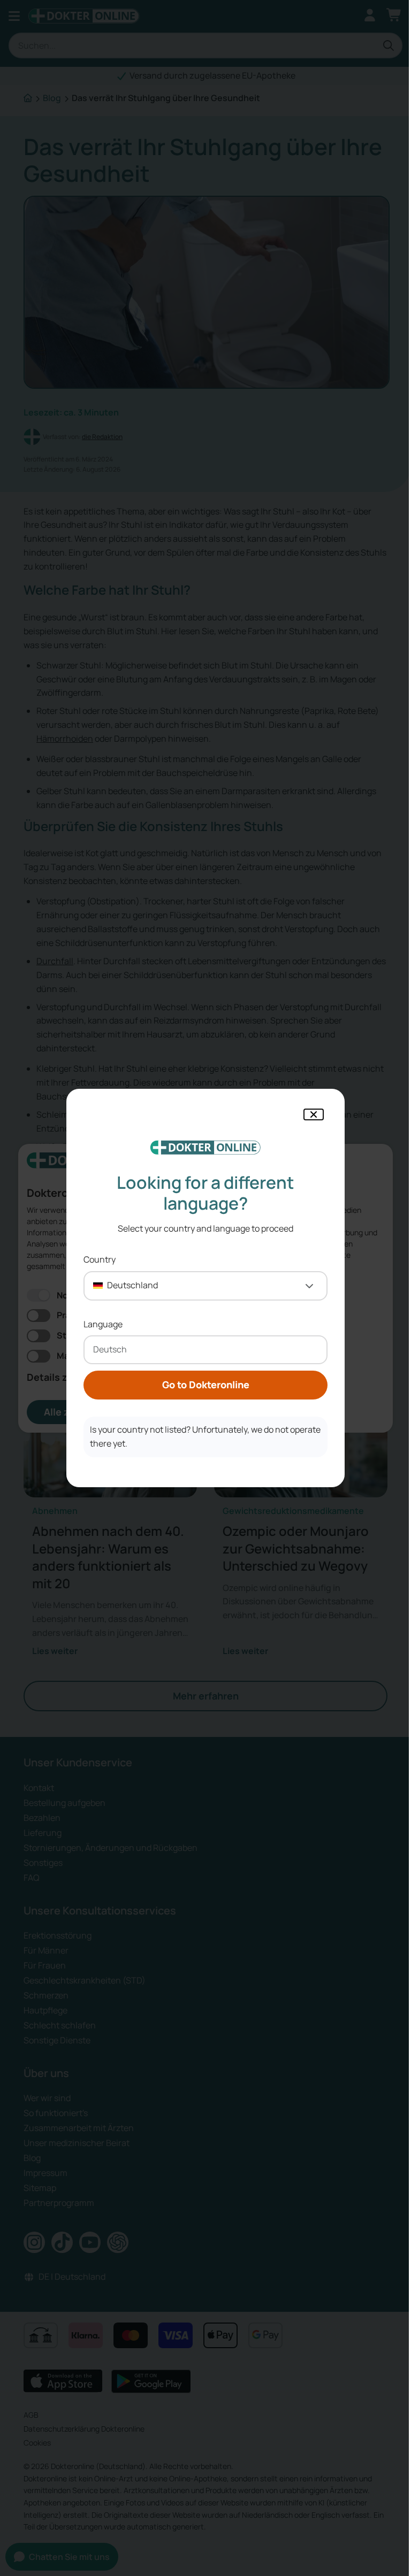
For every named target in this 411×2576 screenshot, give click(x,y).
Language (103, 1324)
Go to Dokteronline (206, 1385)
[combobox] (205, 1286)
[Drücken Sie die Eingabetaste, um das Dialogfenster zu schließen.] (314, 1114)
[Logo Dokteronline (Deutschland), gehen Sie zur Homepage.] (205, 1148)
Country (100, 1259)
